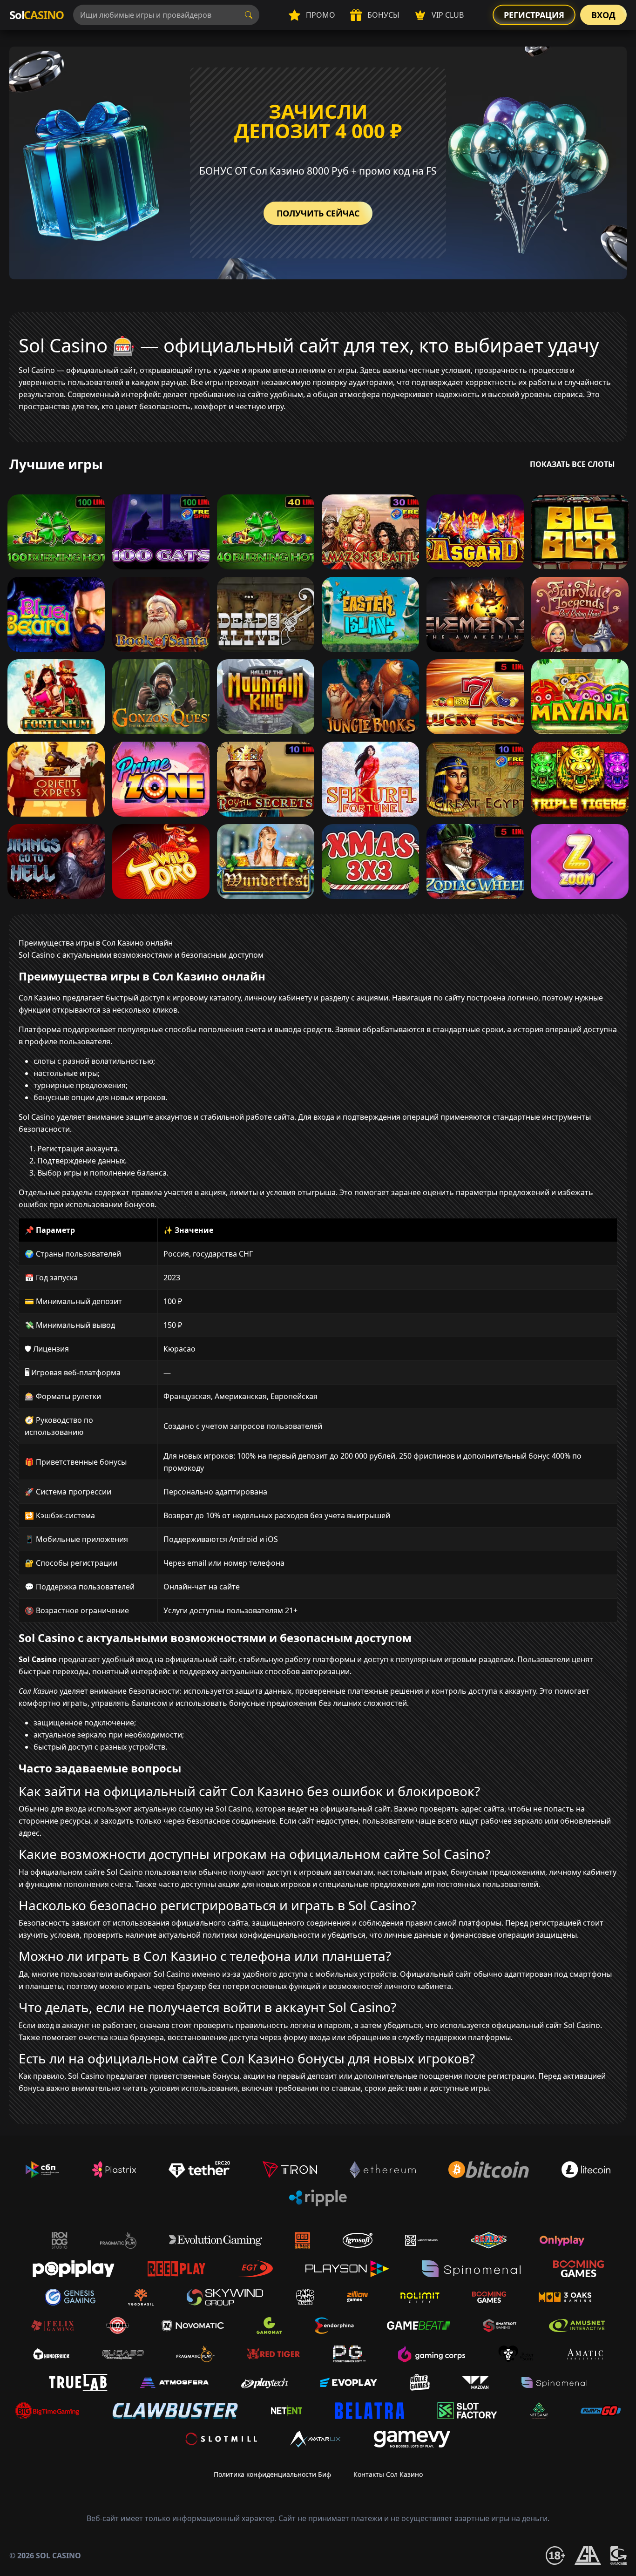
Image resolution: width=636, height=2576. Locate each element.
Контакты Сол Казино (388, 2474)
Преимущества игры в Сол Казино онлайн (96, 943)
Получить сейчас (318, 213)
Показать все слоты (572, 464)
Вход (603, 15)
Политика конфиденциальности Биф (272, 2474)
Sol (37, 15)
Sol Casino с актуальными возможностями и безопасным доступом (141, 955)
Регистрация (534, 15)
